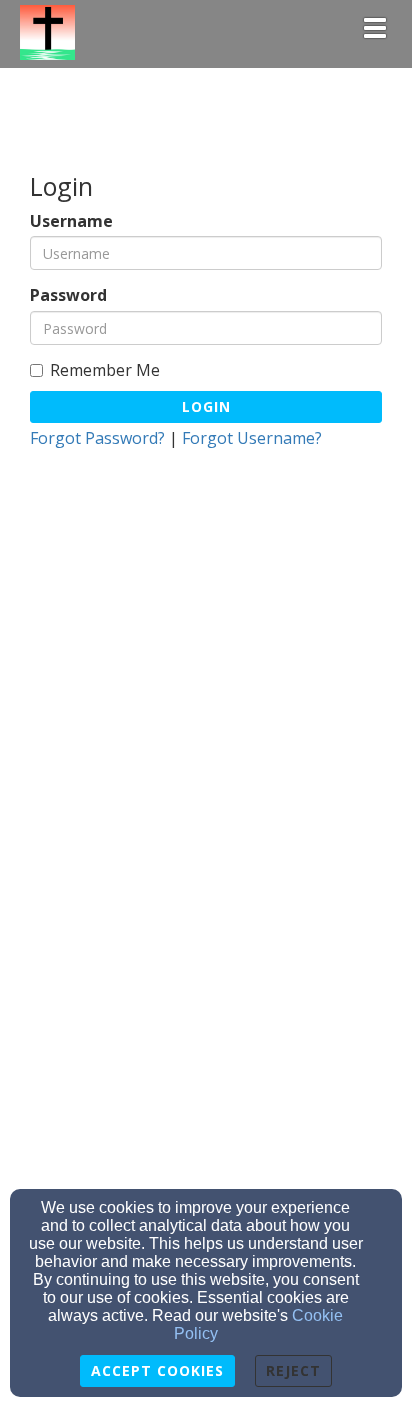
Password (68, 295)
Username (71, 221)
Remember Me (105, 370)
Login (206, 406)
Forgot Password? (97, 438)
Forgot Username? (252, 438)
